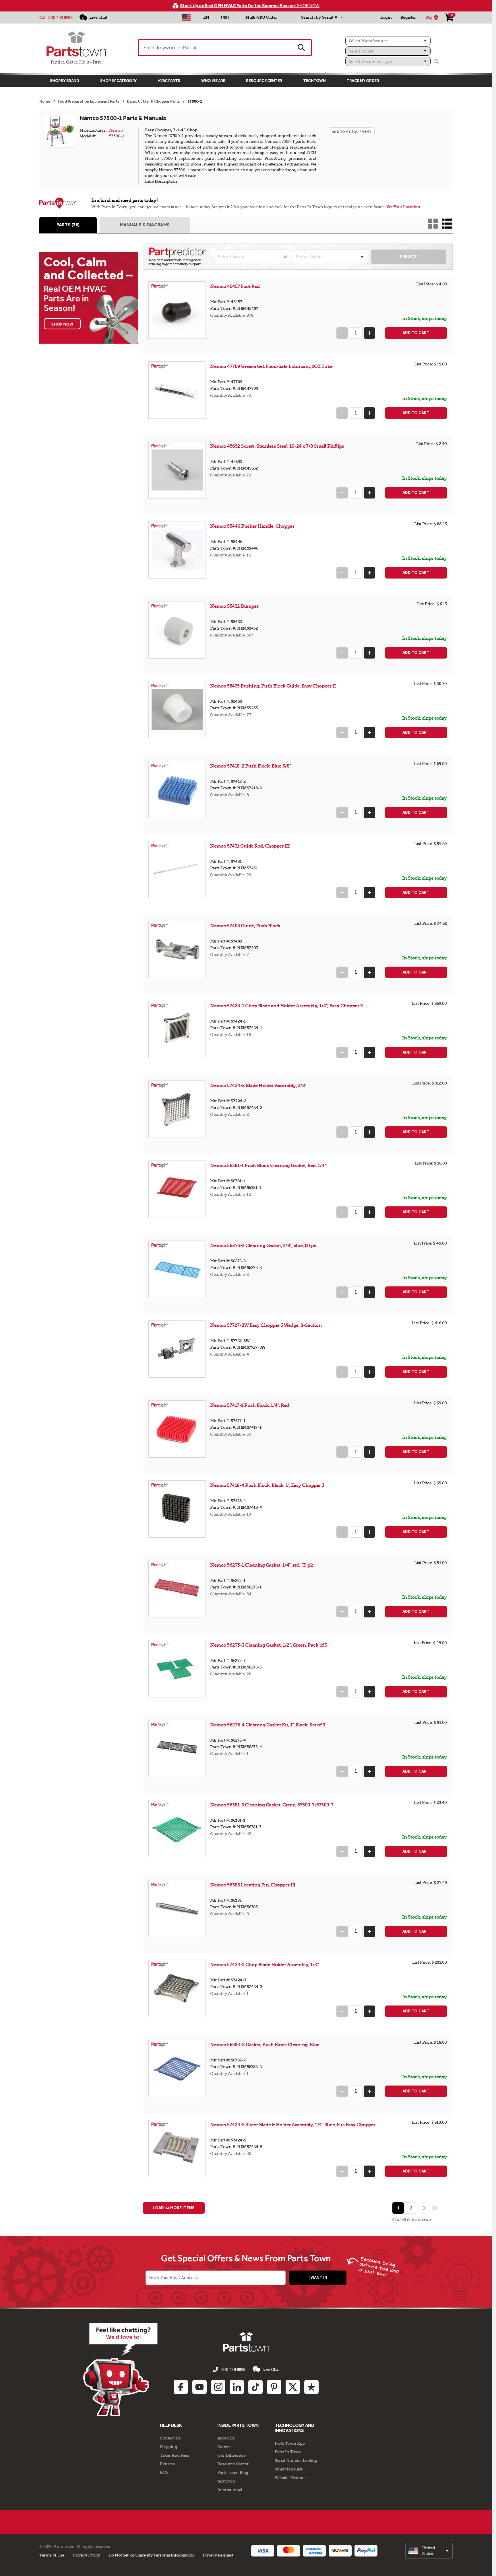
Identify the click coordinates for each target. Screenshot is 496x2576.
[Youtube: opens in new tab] (199, 2387)
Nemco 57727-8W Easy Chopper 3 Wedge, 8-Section (266, 1325)
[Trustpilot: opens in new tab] (311, 2387)
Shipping (168, 2447)
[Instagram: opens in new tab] (218, 2387)
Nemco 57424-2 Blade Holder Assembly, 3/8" (258, 1085)
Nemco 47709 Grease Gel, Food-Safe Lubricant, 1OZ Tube (271, 366)
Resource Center (264, 81)
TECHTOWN (314, 81)
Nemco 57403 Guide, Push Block (245, 926)
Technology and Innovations (294, 2428)
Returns (167, 2464)
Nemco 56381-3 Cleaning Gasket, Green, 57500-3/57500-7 (272, 1805)
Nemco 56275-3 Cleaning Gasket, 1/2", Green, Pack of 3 (269, 1645)
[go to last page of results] (435, 2208)
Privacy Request (218, 2555)
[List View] (447, 224)
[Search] (436, 62)
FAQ (164, 2472)
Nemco (116, 130)
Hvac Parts (169, 81)
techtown (226, 2481)
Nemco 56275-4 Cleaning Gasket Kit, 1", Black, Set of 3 (268, 1725)
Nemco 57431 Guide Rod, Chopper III (250, 846)
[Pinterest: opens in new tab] (274, 2387)
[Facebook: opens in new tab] (181, 2387)
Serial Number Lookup (296, 2460)
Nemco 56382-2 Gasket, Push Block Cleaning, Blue (265, 2045)
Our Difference (231, 2455)
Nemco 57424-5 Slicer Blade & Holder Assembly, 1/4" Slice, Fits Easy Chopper (293, 2125)
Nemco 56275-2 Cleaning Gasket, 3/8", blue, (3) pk (263, 1246)
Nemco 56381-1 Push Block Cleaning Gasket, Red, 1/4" (268, 1166)
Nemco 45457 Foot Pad (235, 286)
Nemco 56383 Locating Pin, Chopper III (253, 1885)
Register (408, 17)
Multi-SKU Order (261, 17)
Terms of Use (52, 2555)
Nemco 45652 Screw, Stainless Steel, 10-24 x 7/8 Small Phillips (277, 446)
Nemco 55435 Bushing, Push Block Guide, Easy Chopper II (273, 686)
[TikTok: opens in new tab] (255, 2387)
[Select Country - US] (186, 17)
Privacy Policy (86, 2555)
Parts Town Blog (233, 2472)
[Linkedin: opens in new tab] (237, 2387)
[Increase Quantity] (369, 333)
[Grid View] (433, 224)
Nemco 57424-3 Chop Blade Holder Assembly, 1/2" (264, 1965)
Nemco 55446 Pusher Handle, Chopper (252, 526)
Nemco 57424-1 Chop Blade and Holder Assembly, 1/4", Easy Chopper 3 (286, 1006)
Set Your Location (404, 207)
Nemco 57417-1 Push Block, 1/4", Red (250, 1405)
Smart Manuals (289, 2469)
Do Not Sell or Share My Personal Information (151, 2555)
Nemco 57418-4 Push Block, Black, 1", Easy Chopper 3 (267, 1485)
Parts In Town (288, 2452)
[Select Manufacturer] (388, 41)
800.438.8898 (60, 17)
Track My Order (363, 81)
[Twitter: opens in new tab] (293, 2387)
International (230, 2490)
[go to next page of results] (424, 2208)
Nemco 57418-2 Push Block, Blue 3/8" (251, 766)
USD (225, 18)
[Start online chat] (120, 2369)
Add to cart (416, 333)
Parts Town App (290, 2443)
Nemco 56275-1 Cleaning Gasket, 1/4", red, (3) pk (261, 1565)
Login (386, 17)
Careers (224, 2447)
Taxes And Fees (174, 2455)
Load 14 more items (174, 2208)
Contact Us (170, 2438)
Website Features (290, 2478)
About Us (226, 2438)
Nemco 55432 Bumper (234, 606)
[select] (429, 2551)
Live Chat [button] (271, 2369)
